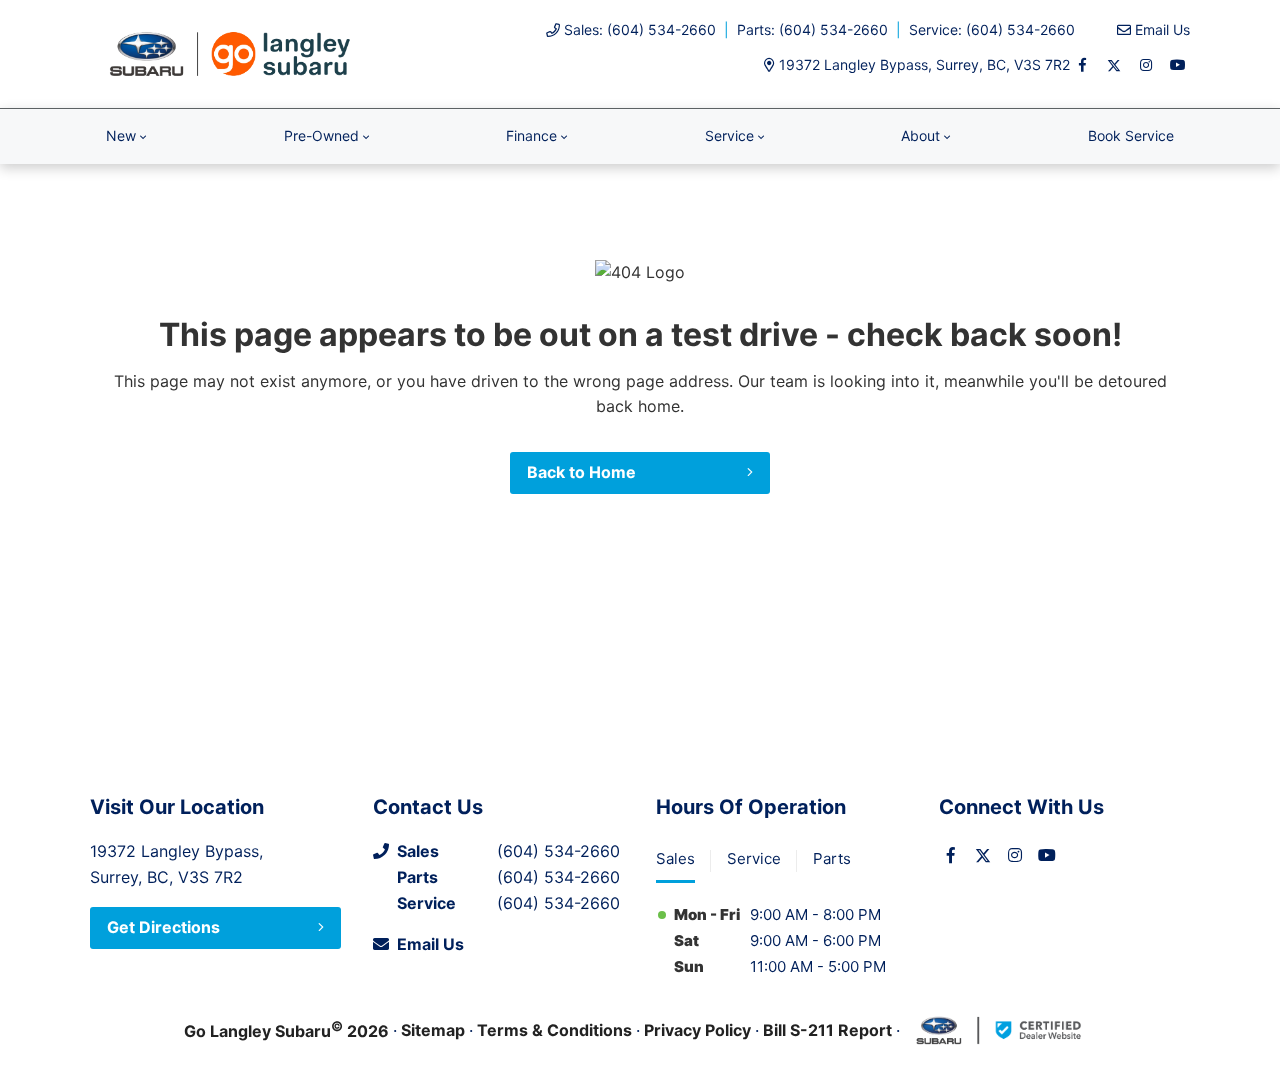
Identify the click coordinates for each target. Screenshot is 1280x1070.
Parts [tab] (832, 858)
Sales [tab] (675, 858)
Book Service (1131, 135)
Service (729, 135)
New (121, 135)
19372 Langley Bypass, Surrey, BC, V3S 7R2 (924, 64)
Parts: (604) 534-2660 (812, 29)
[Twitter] (1114, 65)
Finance (531, 135)
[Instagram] (1146, 65)
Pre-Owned (321, 135)
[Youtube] (1178, 65)
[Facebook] (1082, 65)
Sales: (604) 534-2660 (640, 29)
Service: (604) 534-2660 (992, 29)
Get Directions (163, 927)
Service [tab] (754, 858)
